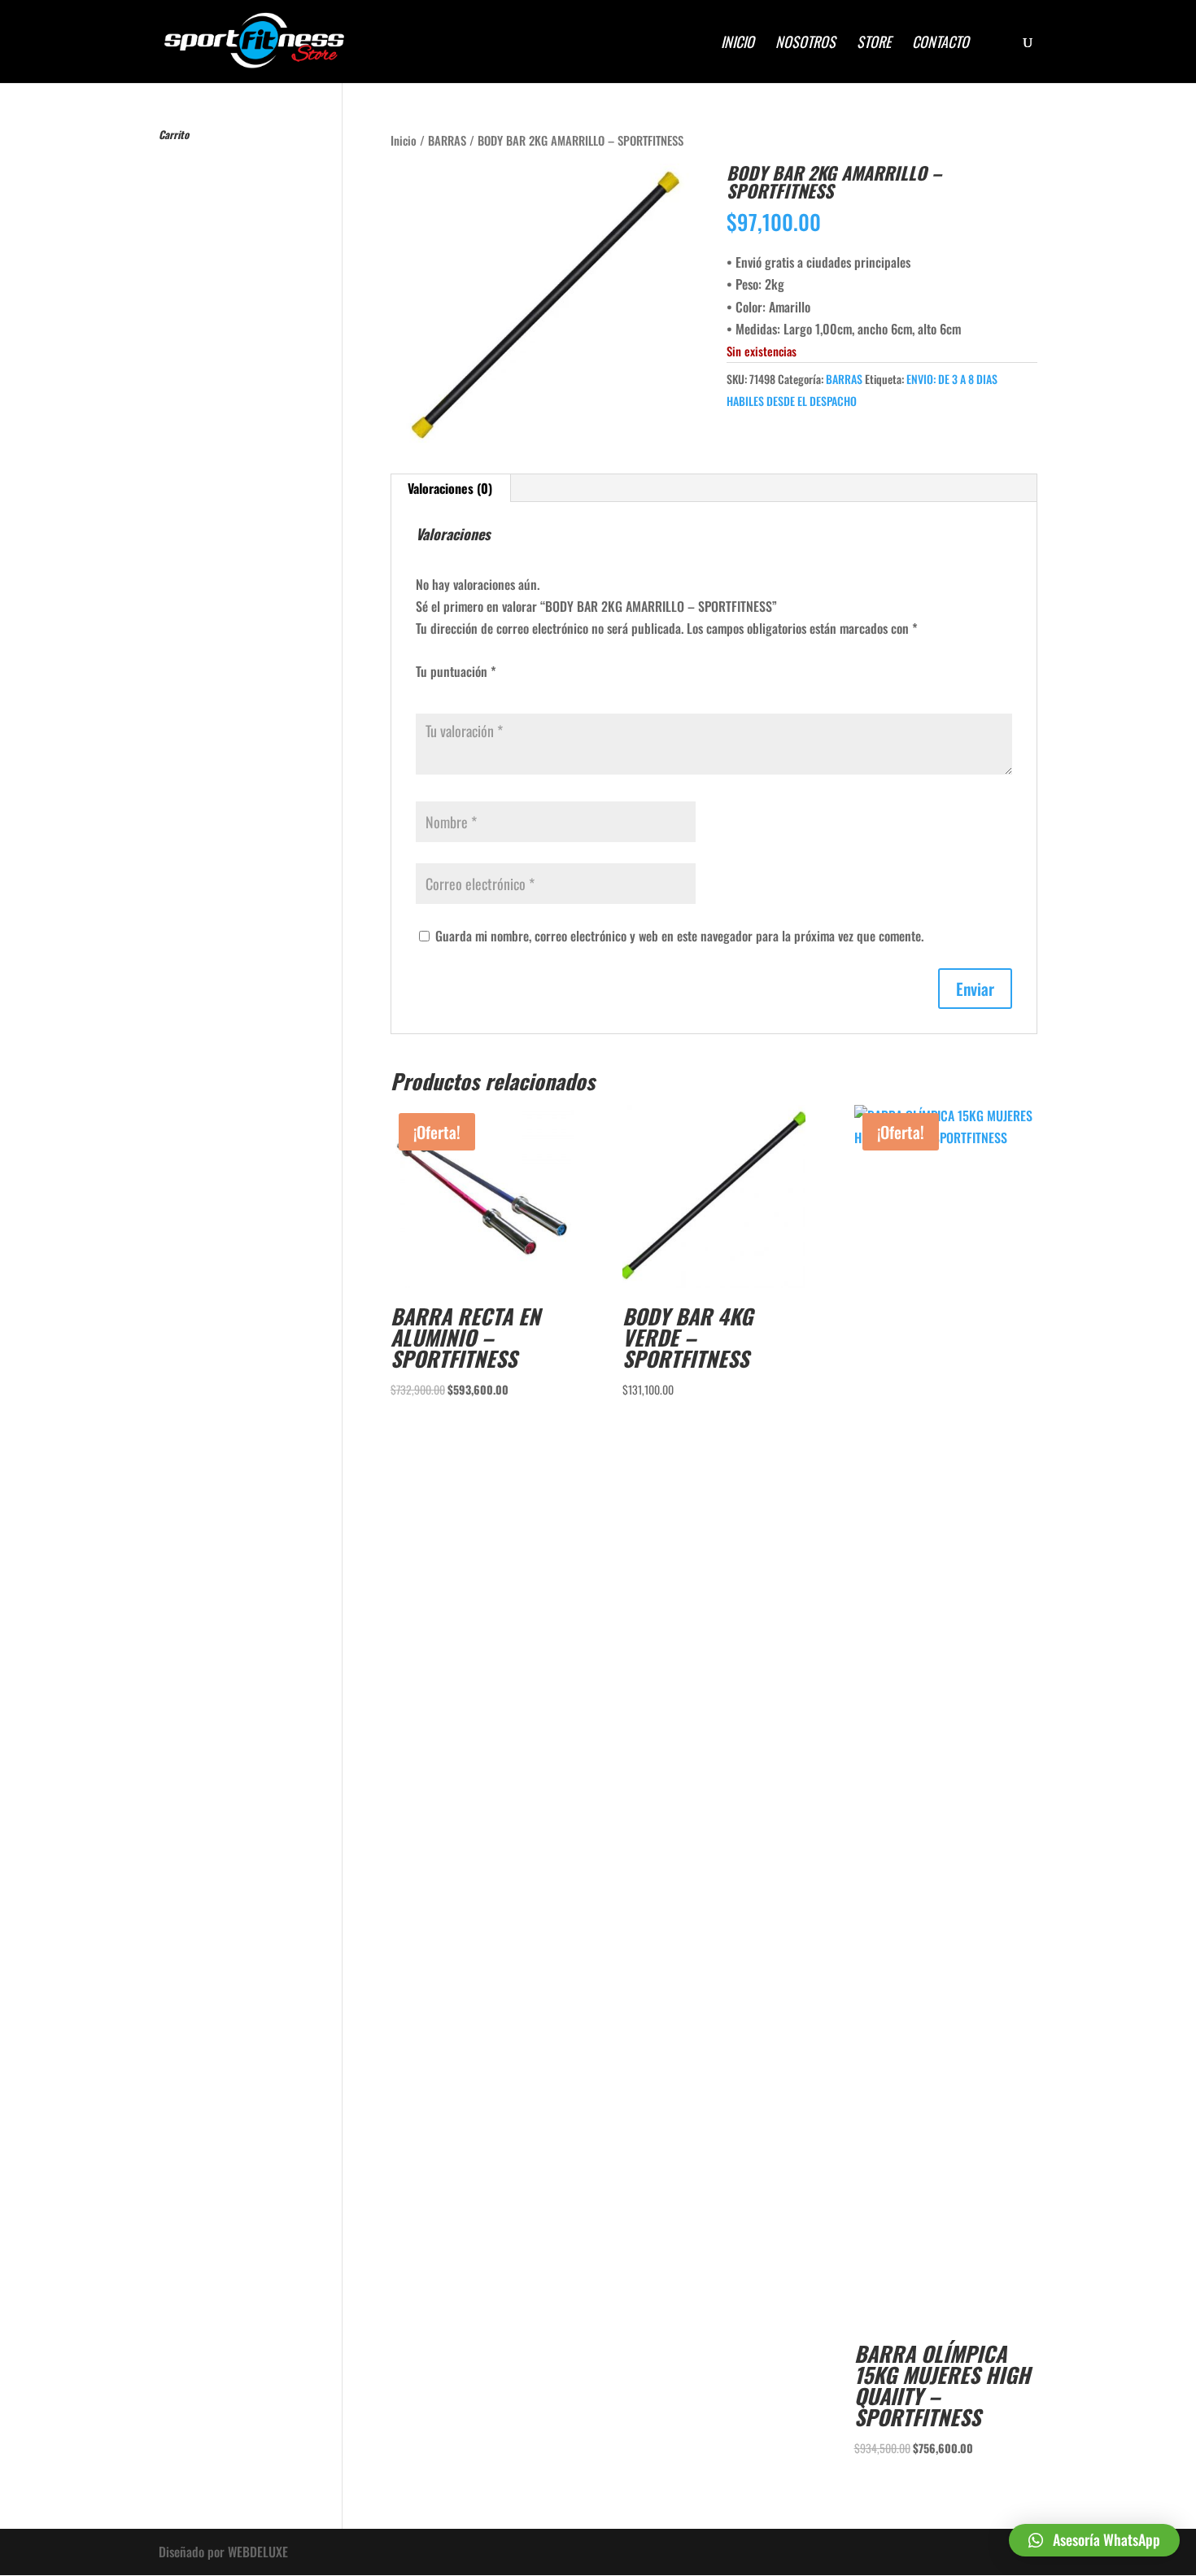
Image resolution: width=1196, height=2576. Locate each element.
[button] (1094, 2540)
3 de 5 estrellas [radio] (455, 689)
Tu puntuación (456, 671)
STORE (874, 44)
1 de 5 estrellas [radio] (422, 689)
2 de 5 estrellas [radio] (439, 689)
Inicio (404, 140)
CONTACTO (941, 44)
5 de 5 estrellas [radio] (487, 689)
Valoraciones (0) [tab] (450, 488)
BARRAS (447, 140)
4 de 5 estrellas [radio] (471, 689)
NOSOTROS (805, 44)
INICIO (738, 44)
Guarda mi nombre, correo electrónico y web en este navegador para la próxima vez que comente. (679, 936)
